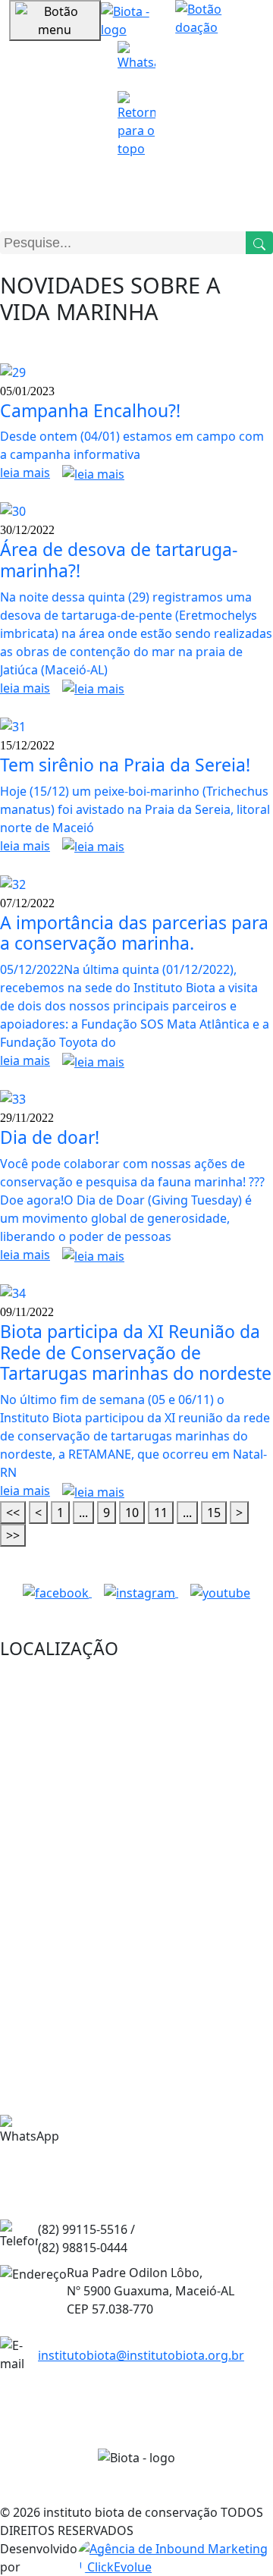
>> (13, 1535)
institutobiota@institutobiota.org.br (141, 2355)
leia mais (25, 473)
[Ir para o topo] (136, 124)
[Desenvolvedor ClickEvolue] (175, 2558)
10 (132, 1513)
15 (214, 1513)
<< (13, 1513)
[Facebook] (57, 1592)
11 (161, 1513)
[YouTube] (220, 1592)
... (83, 1513)
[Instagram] (141, 1592)
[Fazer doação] (220, 20)
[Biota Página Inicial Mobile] (138, 19)
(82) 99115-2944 (138, 2148)
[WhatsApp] (136, 60)
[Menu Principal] (55, 20)
